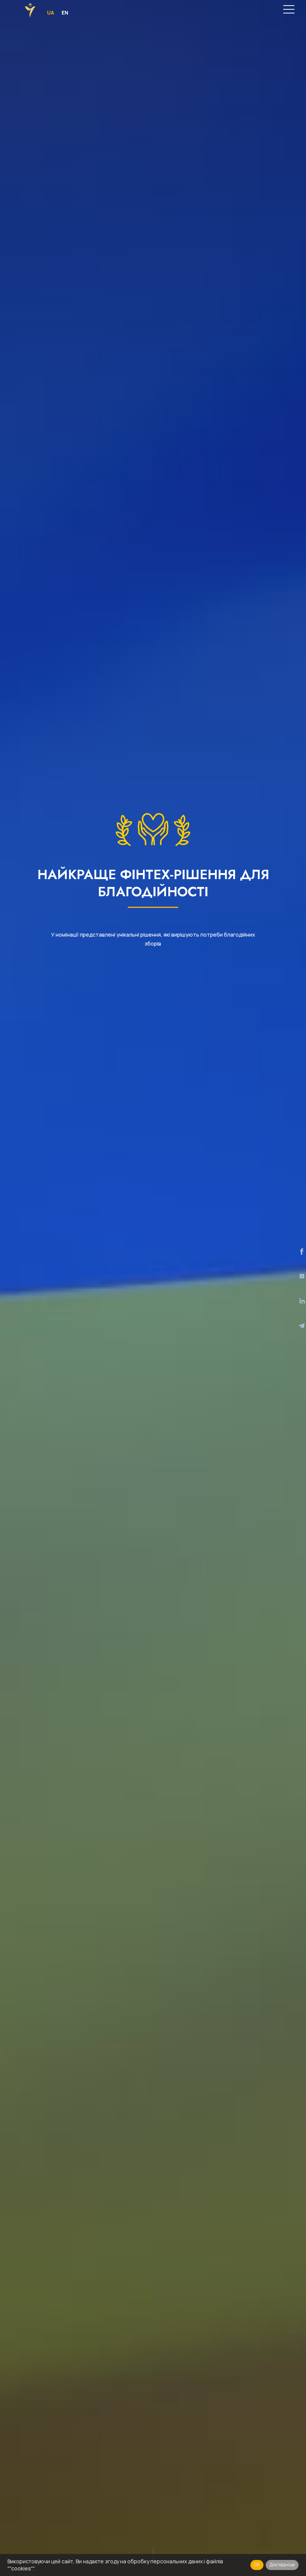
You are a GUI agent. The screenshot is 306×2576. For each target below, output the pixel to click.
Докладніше (282, 2565)
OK (257, 2565)
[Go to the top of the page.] (289, 2549)
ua (51, 13)
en (65, 13)
